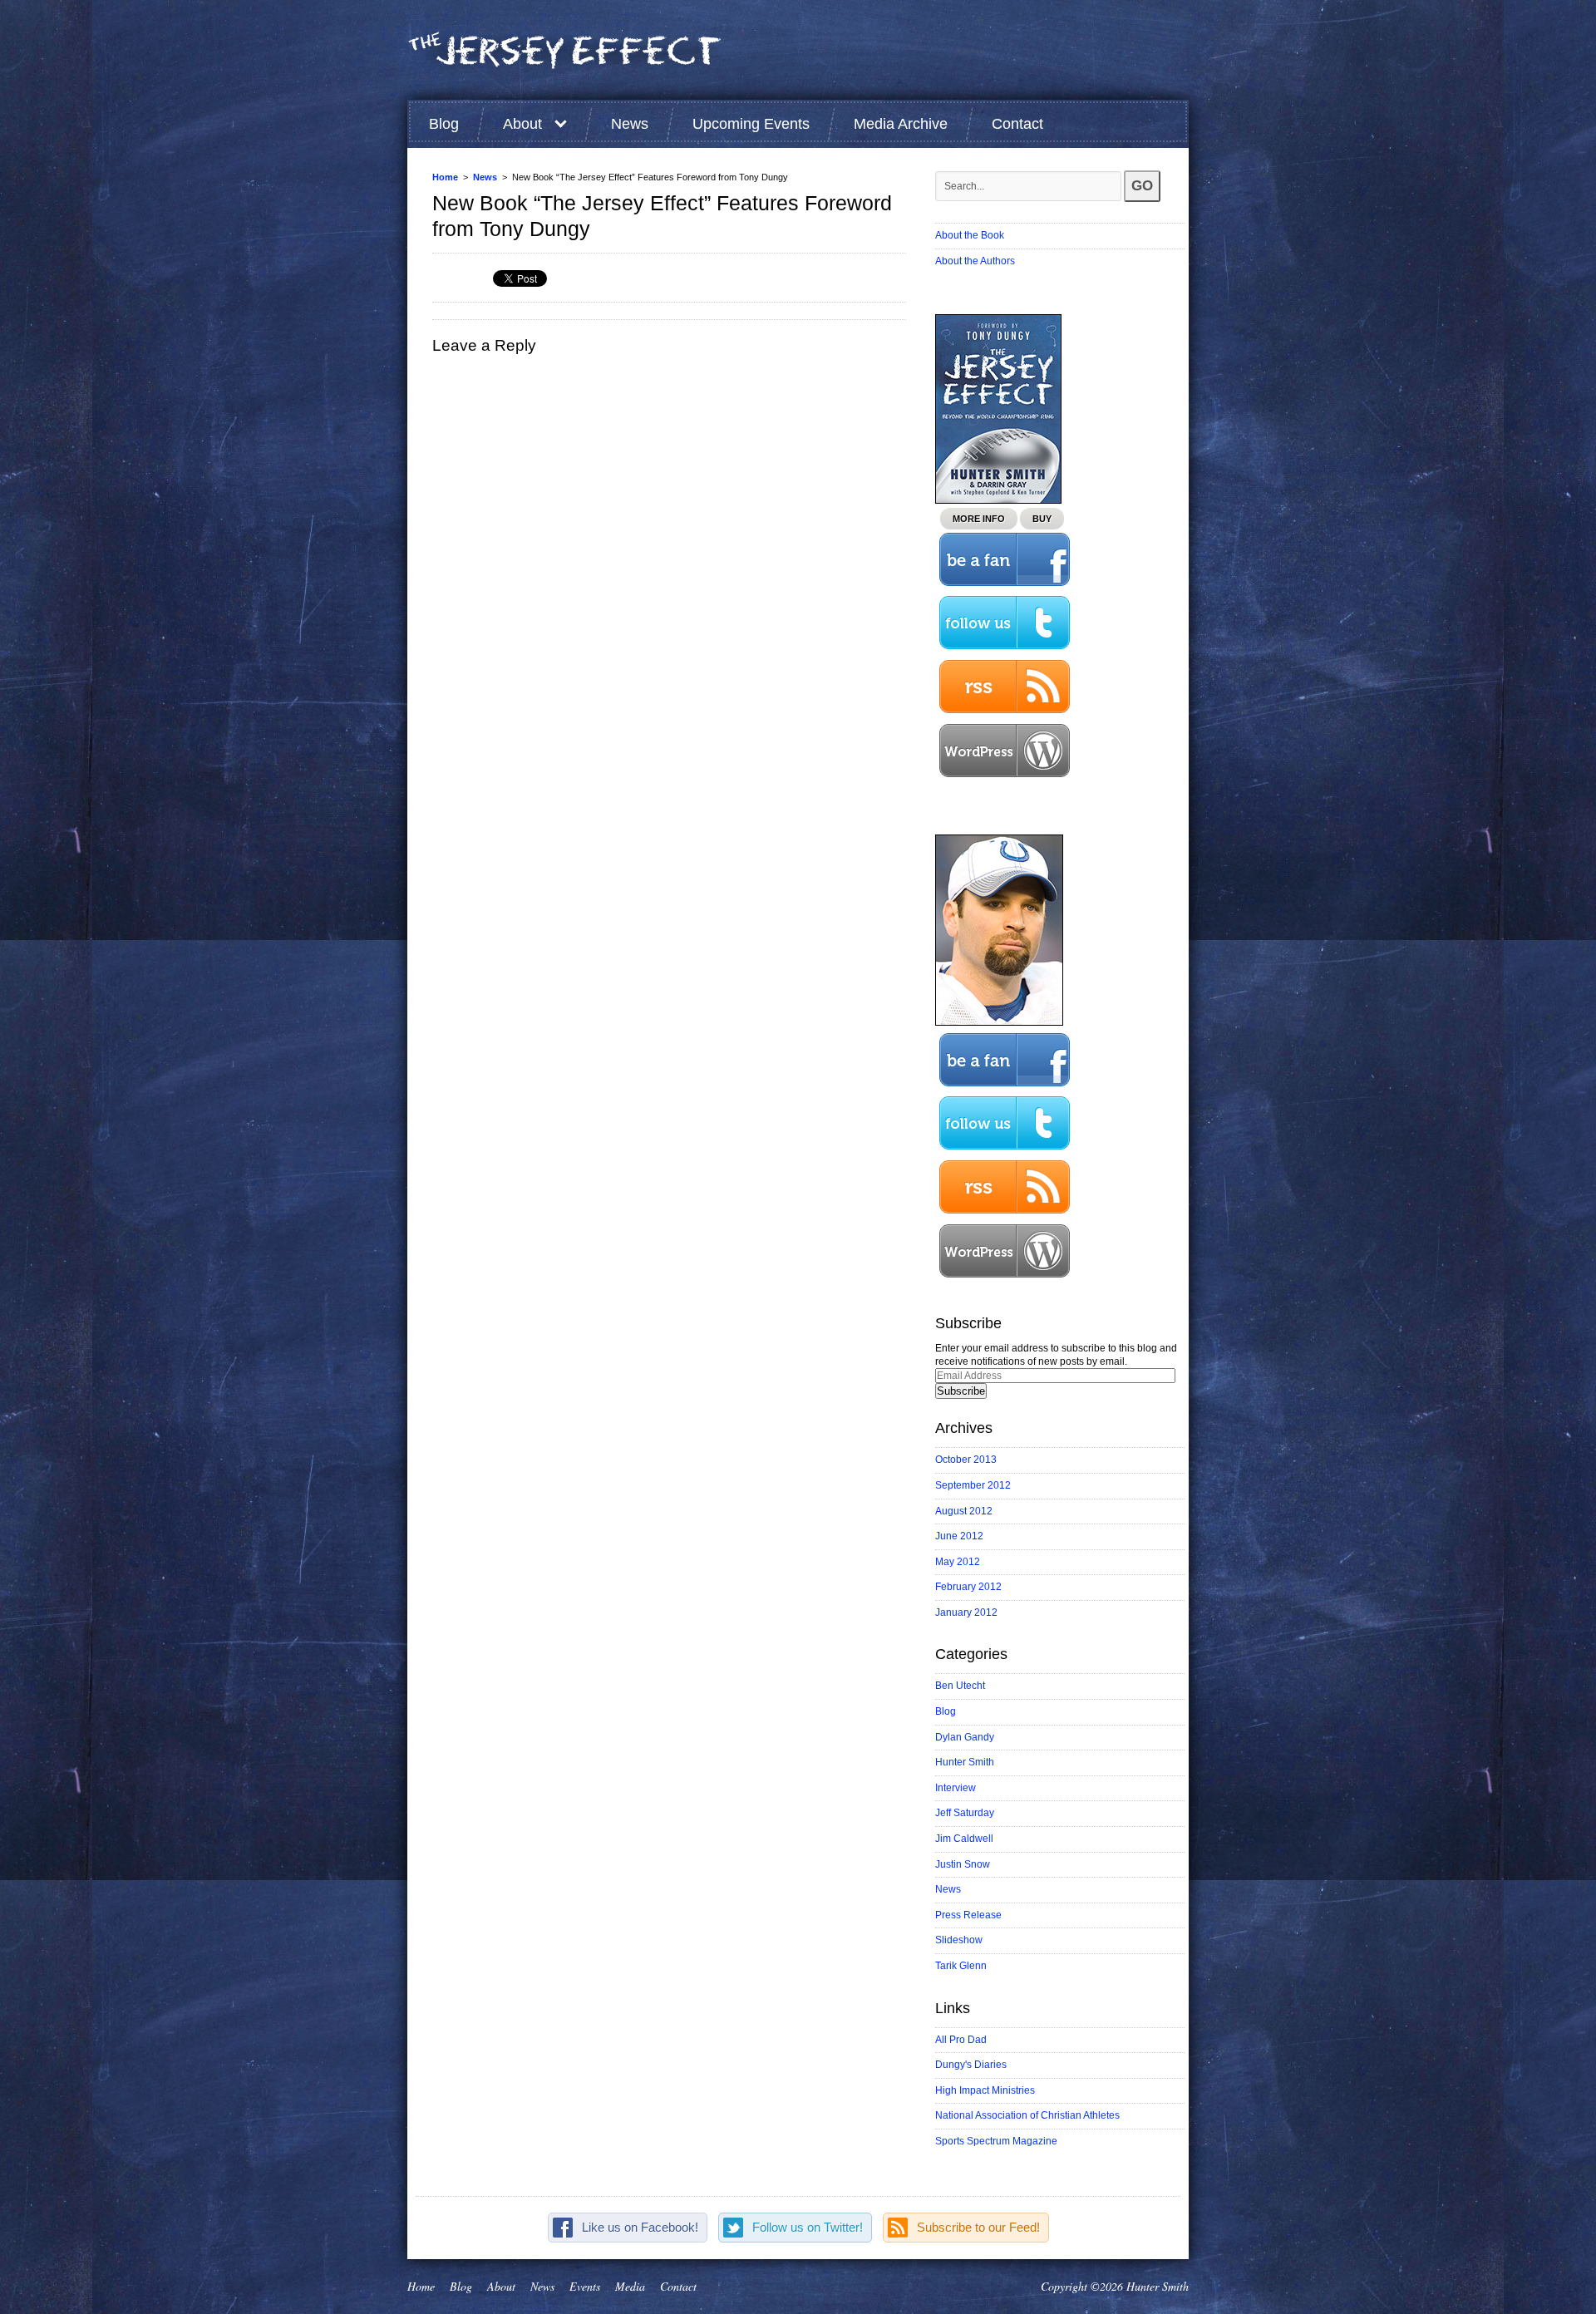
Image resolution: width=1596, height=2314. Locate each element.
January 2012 (966, 1612)
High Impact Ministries (985, 2090)
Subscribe (961, 1391)
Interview (956, 1788)
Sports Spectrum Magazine (996, 2141)
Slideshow (959, 1940)
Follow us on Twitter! (808, 2227)
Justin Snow (963, 1864)
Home (445, 177)
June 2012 (959, 1536)
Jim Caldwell (964, 1839)
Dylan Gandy (965, 1737)
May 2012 (958, 1562)
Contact (1017, 124)
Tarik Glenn (961, 1966)
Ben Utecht (960, 1686)
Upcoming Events (751, 124)
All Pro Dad (961, 2040)
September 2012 (973, 1485)
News (630, 124)
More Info (979, 519)
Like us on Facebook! (640, 2227)
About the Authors (975, 261)
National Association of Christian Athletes (1027, 2115)
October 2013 (966, 1460)
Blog (444, 124)
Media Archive (901, 124)
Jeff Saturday (965, 1813)
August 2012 (964, 1511)
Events (585, 2286)
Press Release (968, 1915)
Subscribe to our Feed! (978, 2227)
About (522, 124)
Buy (1042, 519)
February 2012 (968, 1587)
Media (630, 2286)
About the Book (970, 235)
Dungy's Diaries (971, 2065)
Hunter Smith (965, 1762)
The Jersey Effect (565, 51)
